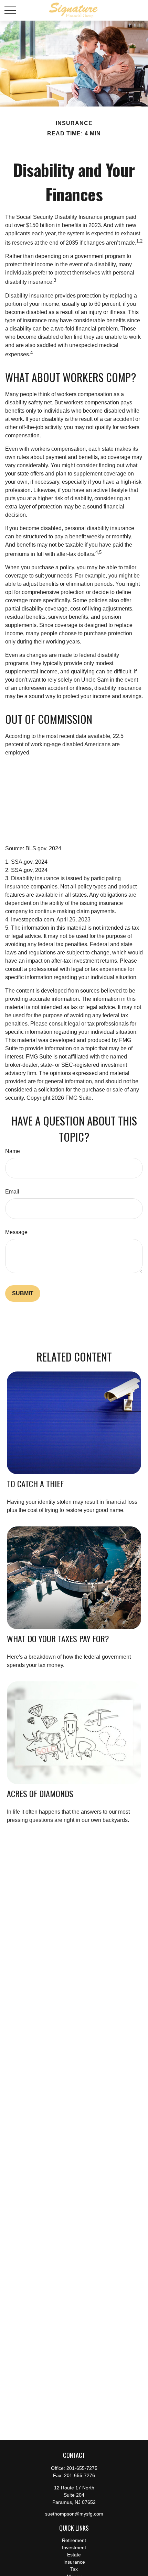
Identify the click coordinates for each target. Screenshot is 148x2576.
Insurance (74, 2562)
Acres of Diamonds (40, 1793)
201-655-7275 (82, 2468)
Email (12, 1192)
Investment (74, 2547)
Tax (74, 2569)
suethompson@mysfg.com (74, 2514)
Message (16, 1232)
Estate (74, 2555)
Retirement (74, 2540)
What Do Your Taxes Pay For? (58, 1638)
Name (13, 1151)
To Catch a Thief (35, 1483)
